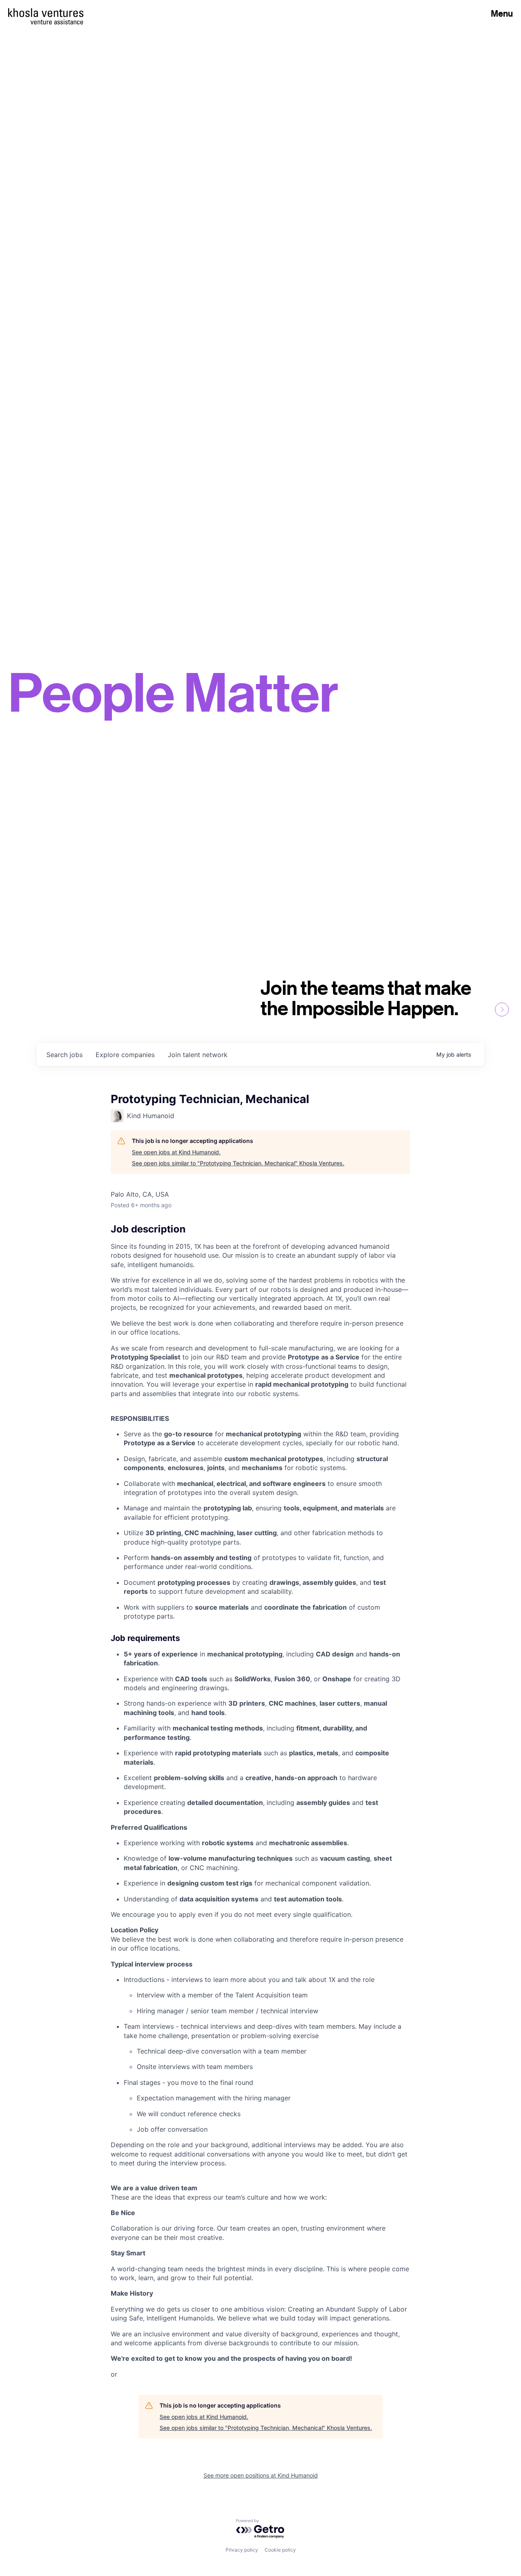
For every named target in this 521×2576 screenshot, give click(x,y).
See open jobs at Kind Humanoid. (176, 1152)
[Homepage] (46, 13)
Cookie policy (280, 2550)
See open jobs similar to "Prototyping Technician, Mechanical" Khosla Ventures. (238, 1163)
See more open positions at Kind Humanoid (261, 2475)
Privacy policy (242, 2550)
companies (125, 1055)
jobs (65, 1055)
